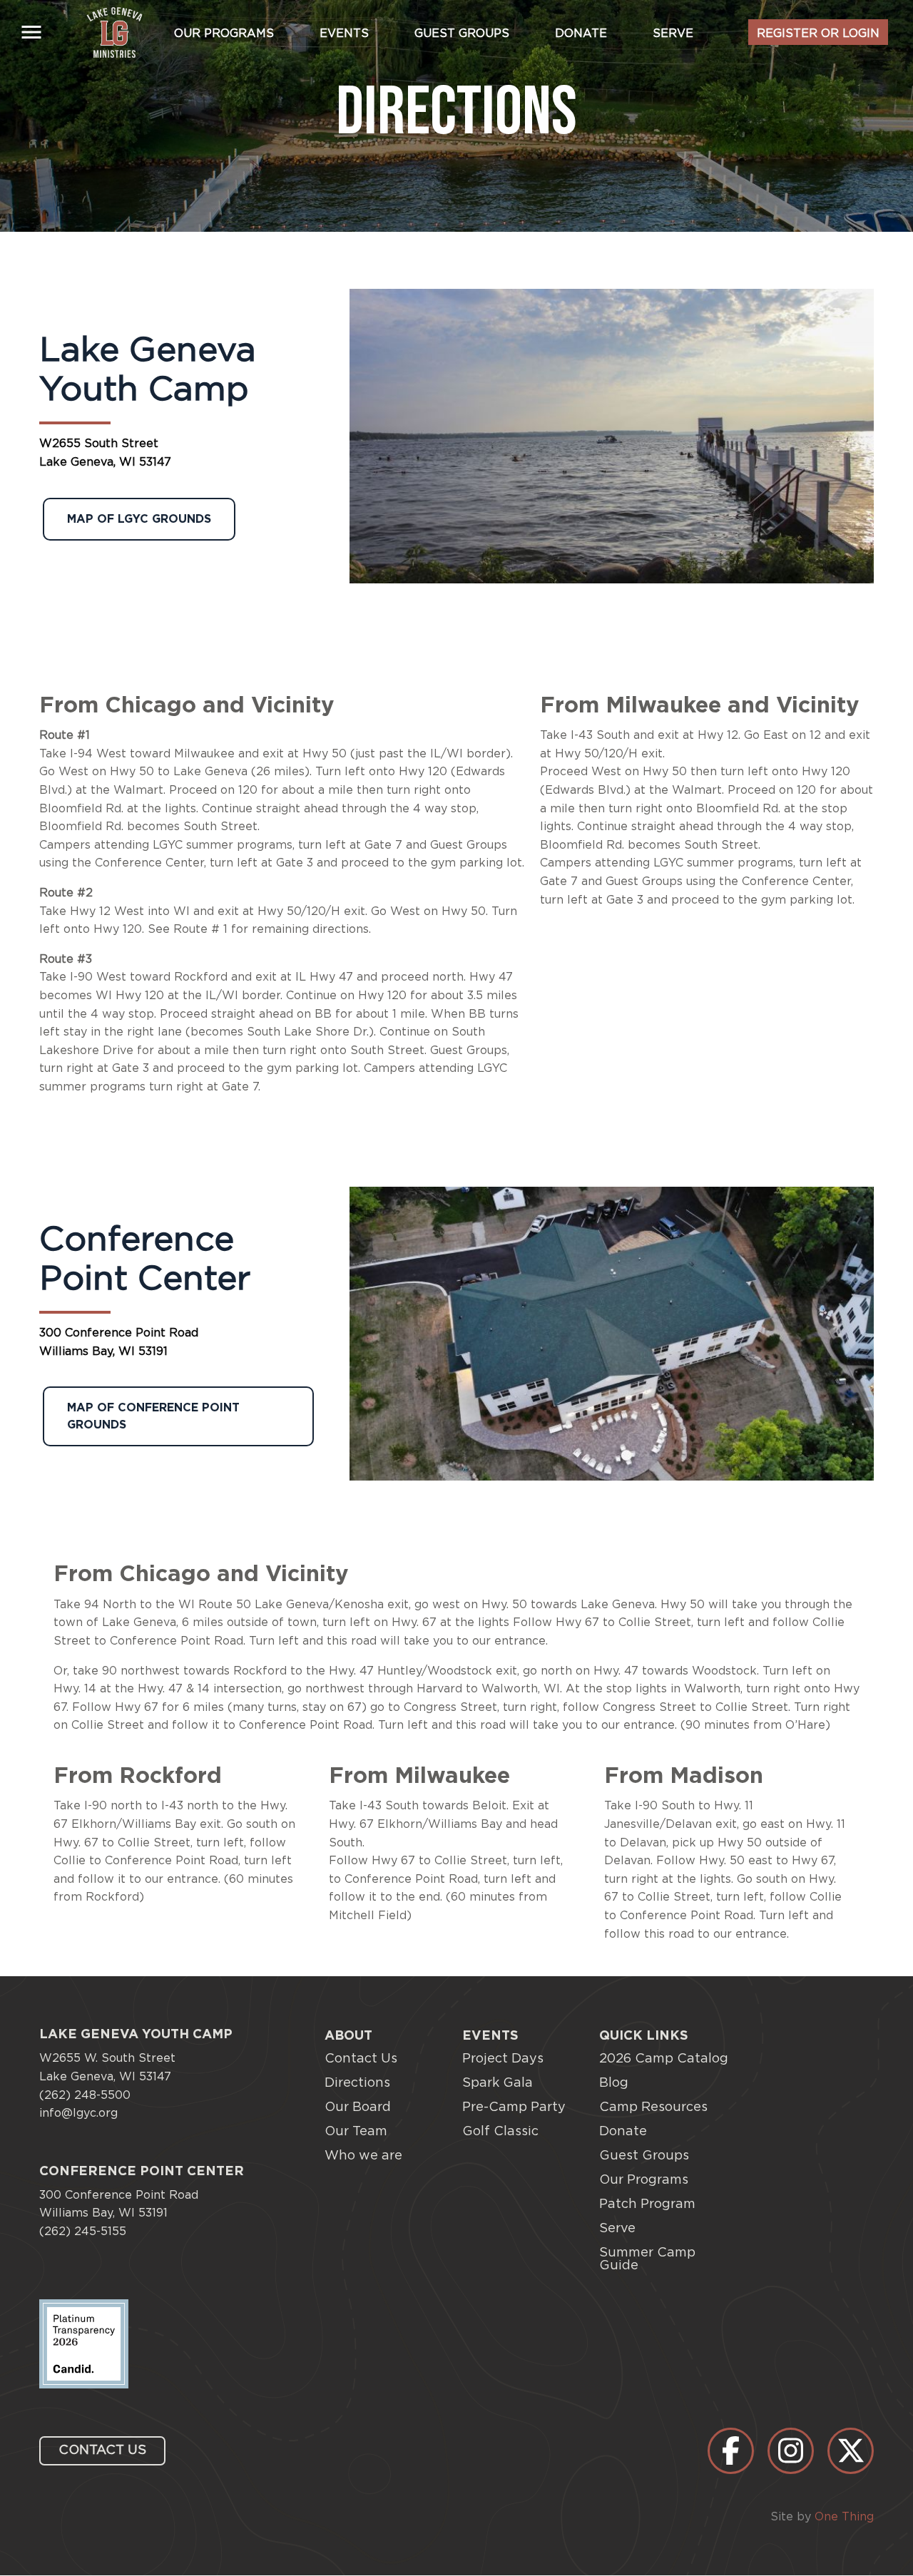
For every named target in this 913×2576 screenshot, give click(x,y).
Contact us (102, 2450)
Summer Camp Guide (647, 2259)
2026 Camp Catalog (664, 2059)
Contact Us (361, 2059)
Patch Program (647, 2204)
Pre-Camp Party (514, 2107)
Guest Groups (462, 34)
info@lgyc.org (78, 2113)
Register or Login (818, 34)
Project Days (503, 2059)
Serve (673, 34)
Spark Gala (498, 2083)
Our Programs (224, 34)
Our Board (358, 2107)
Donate (581, 34)
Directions (357, 2083)
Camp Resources (653, 2107)
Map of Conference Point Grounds (153, 1416)
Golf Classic (500, 2132)
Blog (614, 2083)
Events (344, 34)
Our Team (356, 2132)
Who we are (363, 2156)
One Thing (844, 2517)
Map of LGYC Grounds (139, 519)
